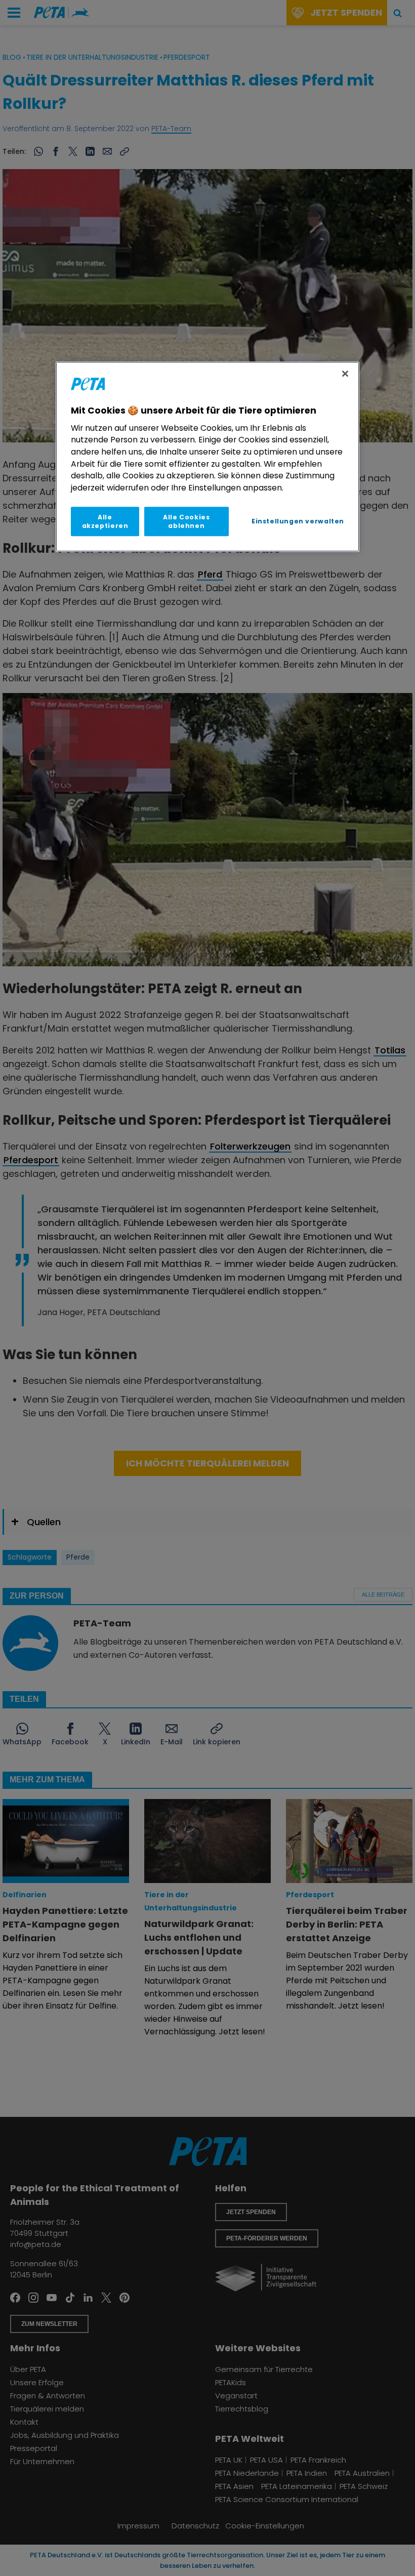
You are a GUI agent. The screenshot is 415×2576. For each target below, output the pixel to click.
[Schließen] (345, 374)
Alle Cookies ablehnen (186, 521)
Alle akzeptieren (105, 521)
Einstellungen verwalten (298, 521)
